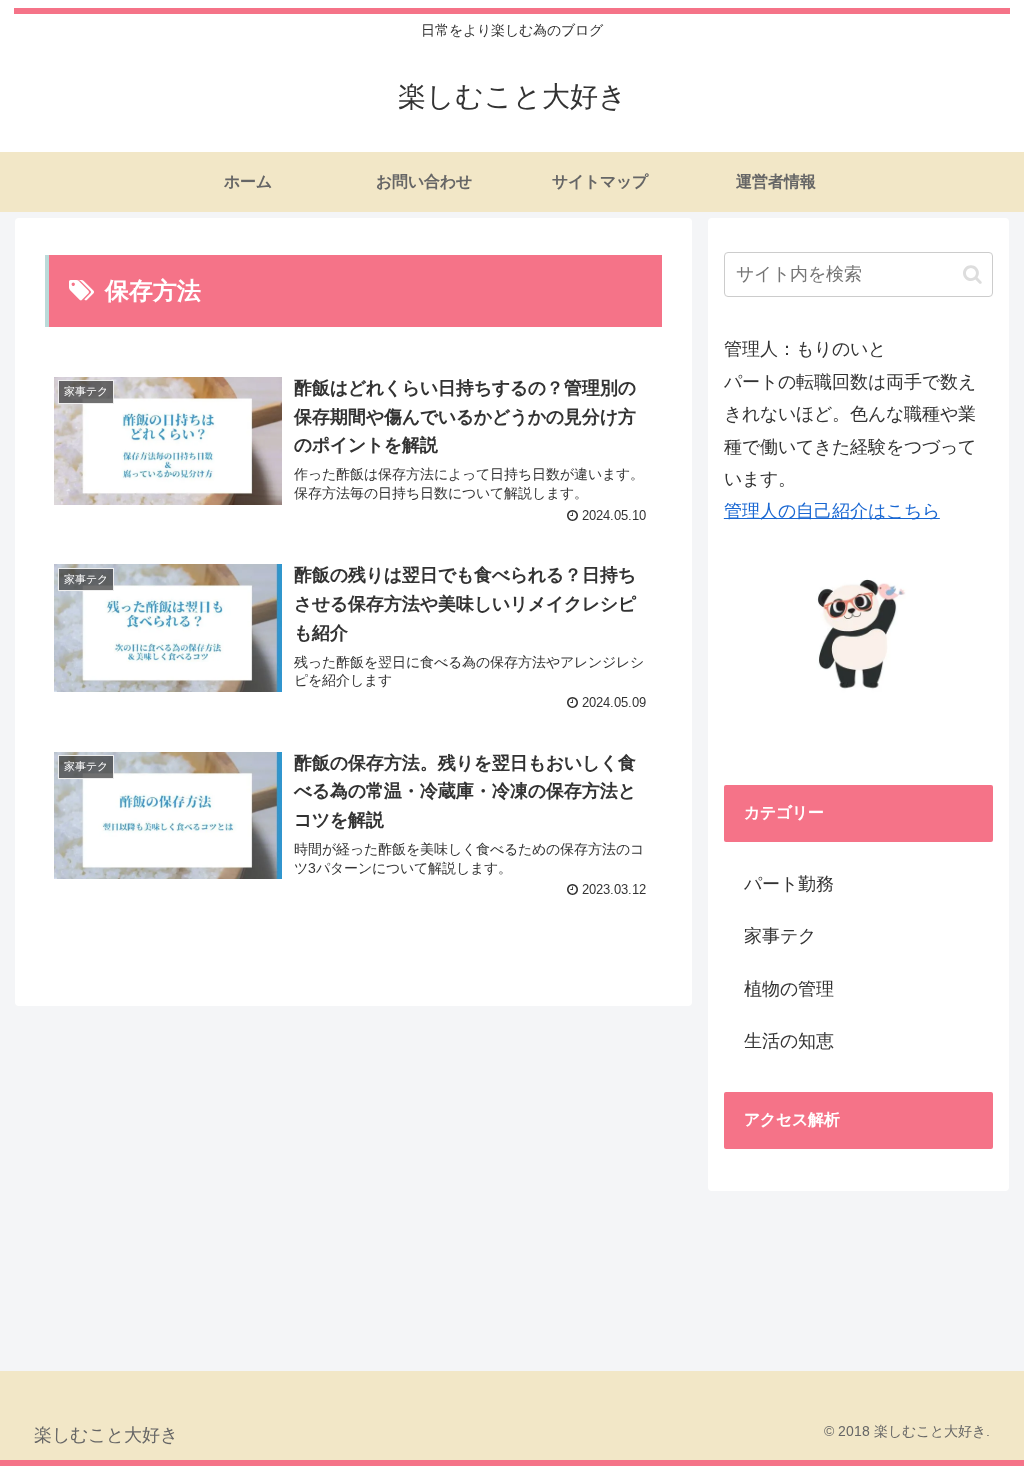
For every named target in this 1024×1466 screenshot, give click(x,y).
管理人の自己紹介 (796, 511)
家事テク (780, 936)
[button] (972, 274)
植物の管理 (789, 989)
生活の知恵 (789, 1041)
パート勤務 (789, 884)
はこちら (904, 511)
